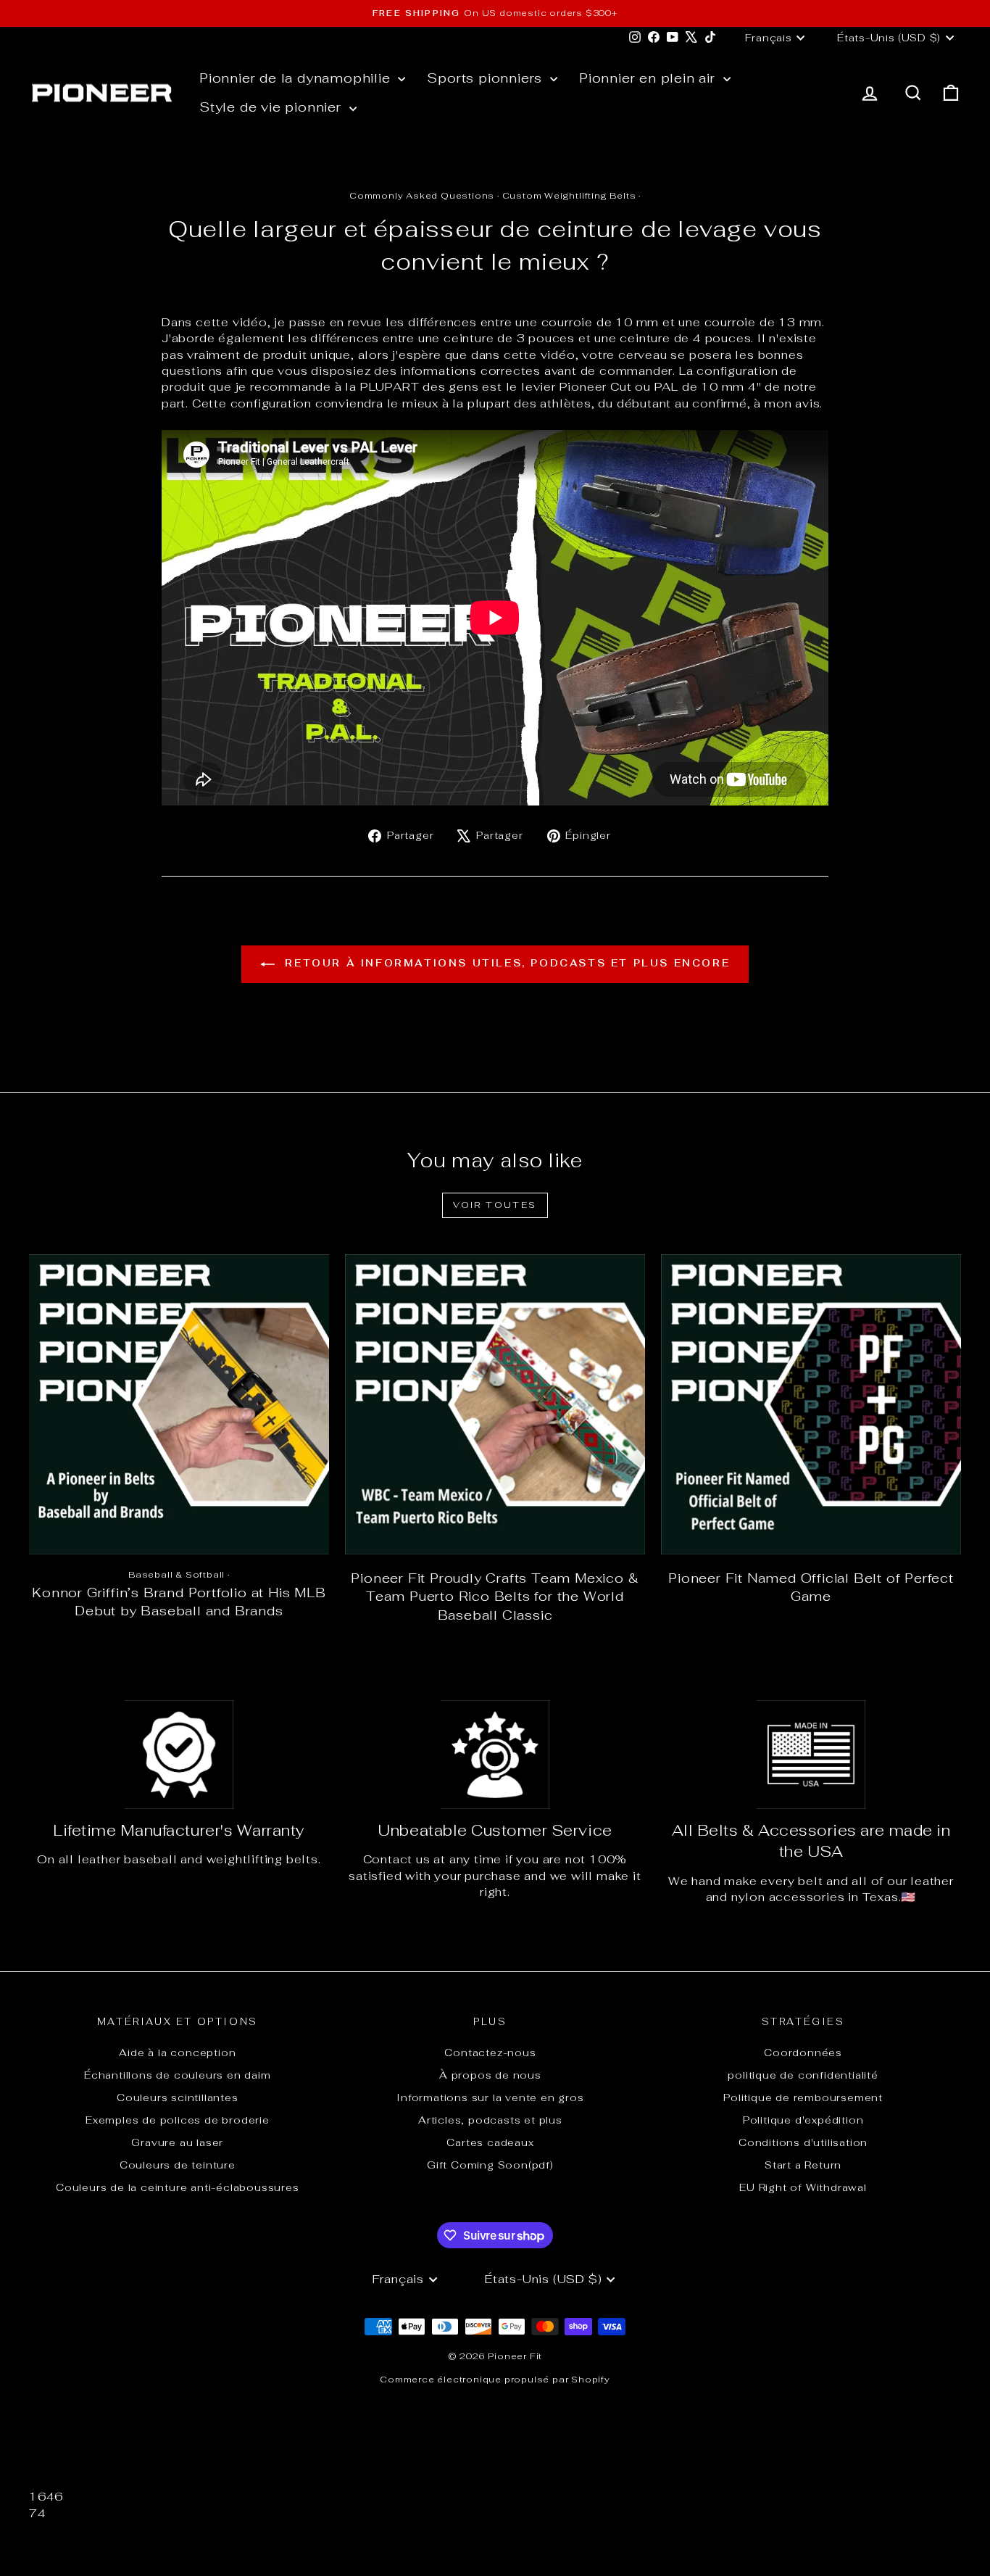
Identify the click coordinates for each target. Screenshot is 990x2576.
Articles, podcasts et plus (490, 2120)
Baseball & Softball (176, 1575)
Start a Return (803, 2165)
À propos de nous (490, 2075)
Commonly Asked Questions (422, 196)
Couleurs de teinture (178, 2165)
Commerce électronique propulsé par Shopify (495, 2380)
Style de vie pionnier (273, 107)
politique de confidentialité (803, 2075)
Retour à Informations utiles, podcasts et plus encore (505, 963)
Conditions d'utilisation (803, 2142)
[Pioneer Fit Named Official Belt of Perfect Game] (811, 1404)
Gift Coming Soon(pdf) (490, 2165)
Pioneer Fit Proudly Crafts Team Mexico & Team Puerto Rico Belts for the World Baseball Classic (495, 1596)
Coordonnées (803, 2053)
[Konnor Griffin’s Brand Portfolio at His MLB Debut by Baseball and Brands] (179, 1404)
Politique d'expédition (803, 2120)
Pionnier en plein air (649, 78)
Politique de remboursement (803, 2097)
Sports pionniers (487, 78)
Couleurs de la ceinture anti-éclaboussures (178, 2187)
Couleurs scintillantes (178, 2097)
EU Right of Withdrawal (803, 2187)
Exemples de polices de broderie (178, 2120)
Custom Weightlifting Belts (569, 196)
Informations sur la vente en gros (490, 2097)
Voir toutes (495, 1205)
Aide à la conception (177, 2053)
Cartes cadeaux (490, 2142)
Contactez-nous (490, 2053)
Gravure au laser (177, 2142)
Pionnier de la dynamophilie (297, 78)
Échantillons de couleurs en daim (178, 2075)
